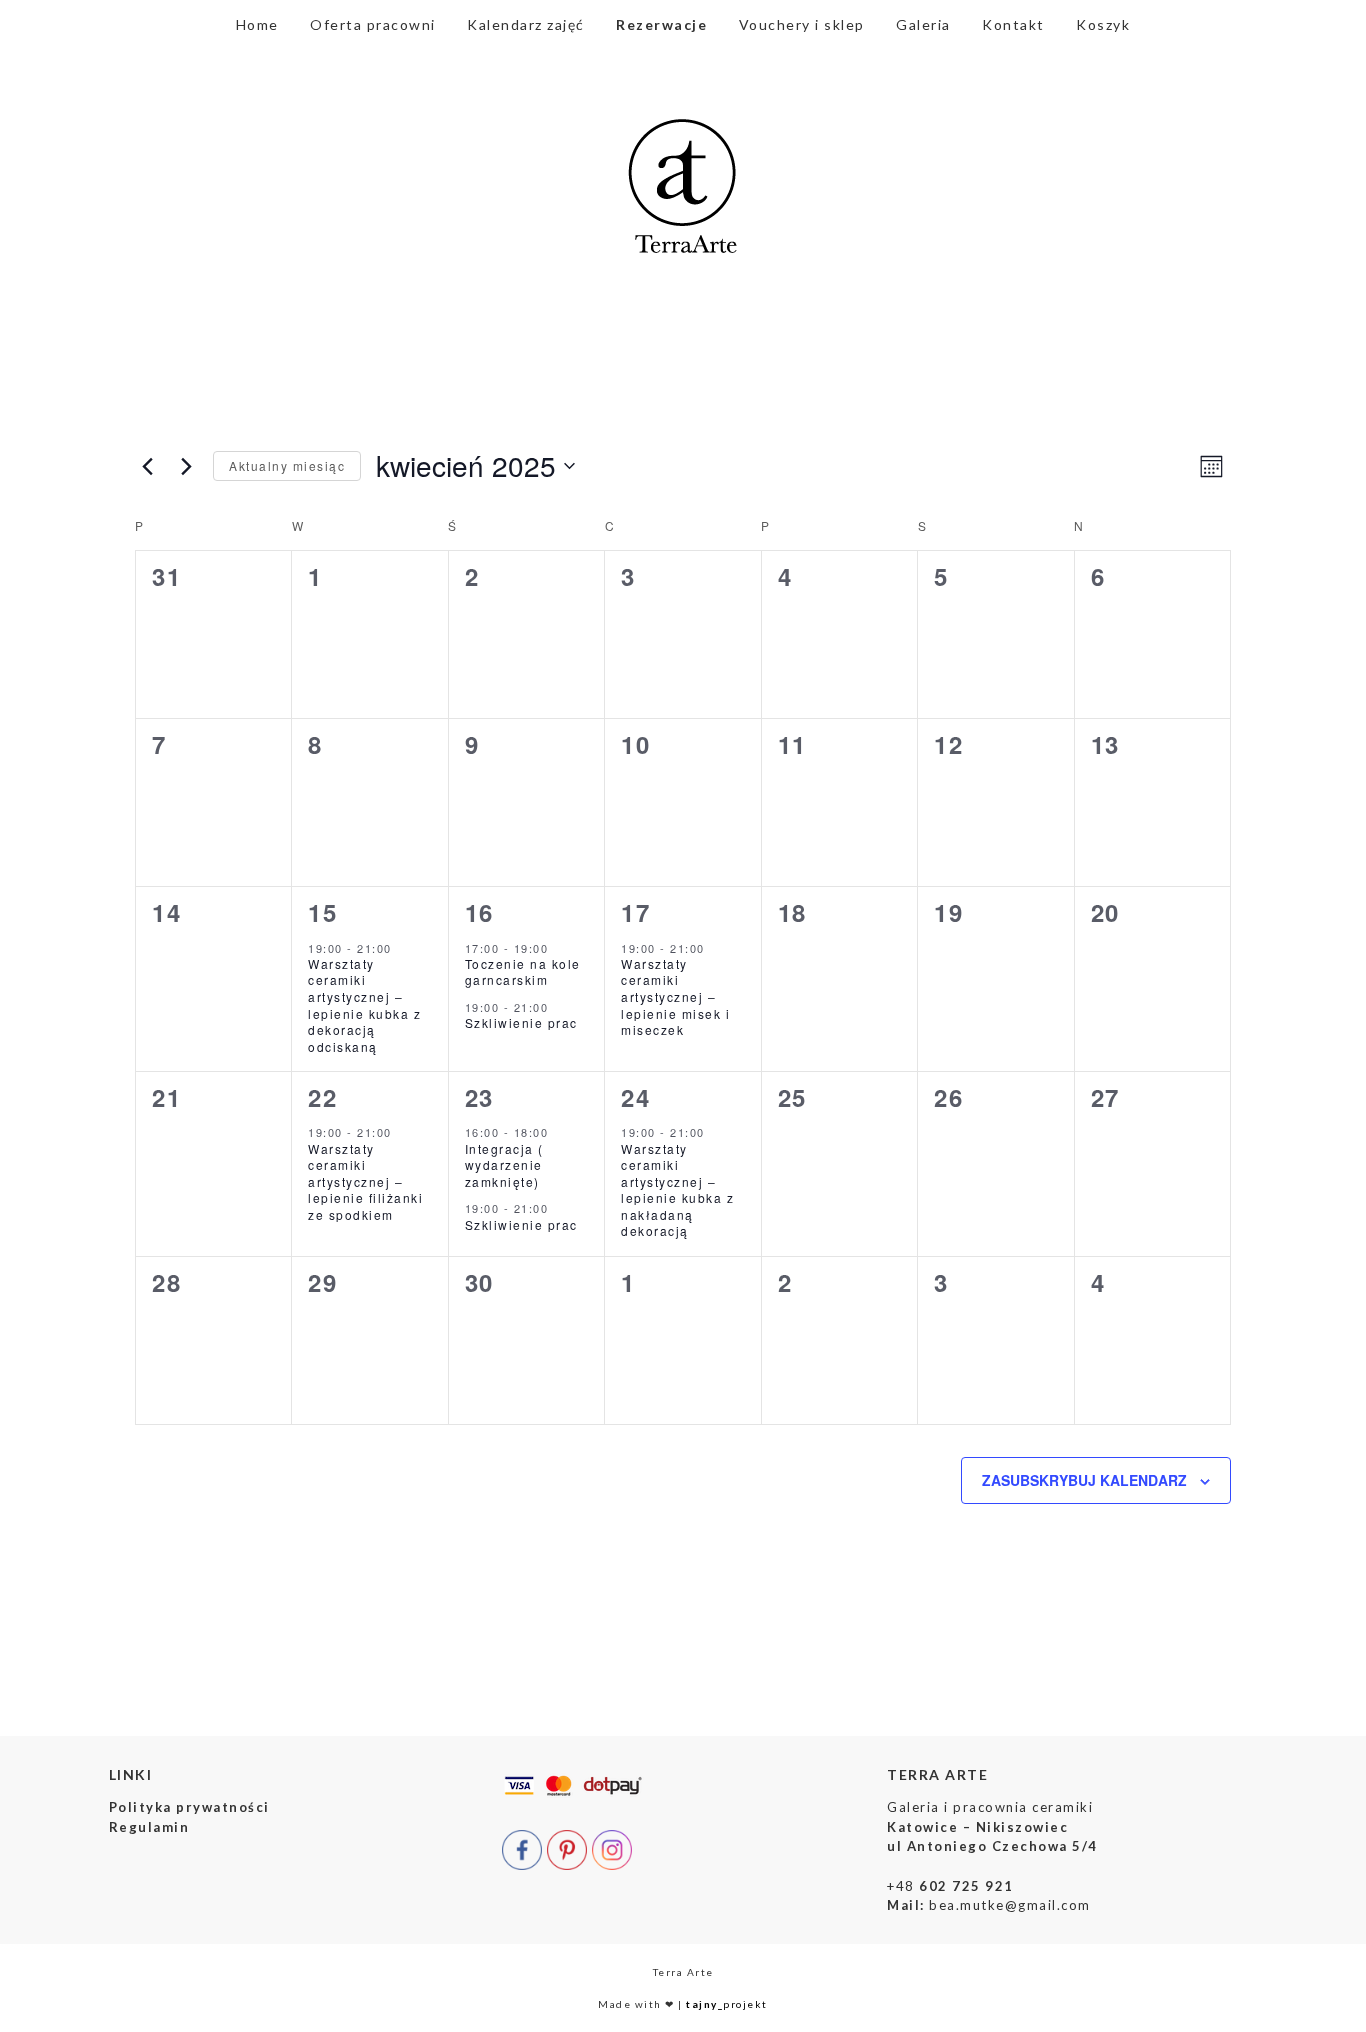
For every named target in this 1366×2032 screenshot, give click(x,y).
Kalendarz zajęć (526, 24)
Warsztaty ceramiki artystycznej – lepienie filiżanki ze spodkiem (365, 1181)
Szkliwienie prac (521, 1022)
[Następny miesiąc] (186, 466)
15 (322, 912)
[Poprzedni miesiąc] (147, 466)
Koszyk (1103, 24)
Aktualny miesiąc (287, 465)
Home (257, 24)
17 (635, 912)
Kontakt (1013, 24)
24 (635, 1097)
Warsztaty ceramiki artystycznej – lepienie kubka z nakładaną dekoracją (677, 1190)
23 (479, 1097)
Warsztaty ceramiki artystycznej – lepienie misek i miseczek (675, 996)
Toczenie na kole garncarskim (523, 972)
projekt (727, 2004)
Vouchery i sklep (802, 24)
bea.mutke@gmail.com (1010, 1905)
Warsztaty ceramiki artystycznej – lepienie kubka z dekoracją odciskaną (364, 1005)
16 (479, 912)
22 (322, 1097)
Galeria (923, 24)
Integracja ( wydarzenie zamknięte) (504, 1165)
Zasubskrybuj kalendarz (1084, 1480)
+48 (950, 1886)
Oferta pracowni (373, 24)
